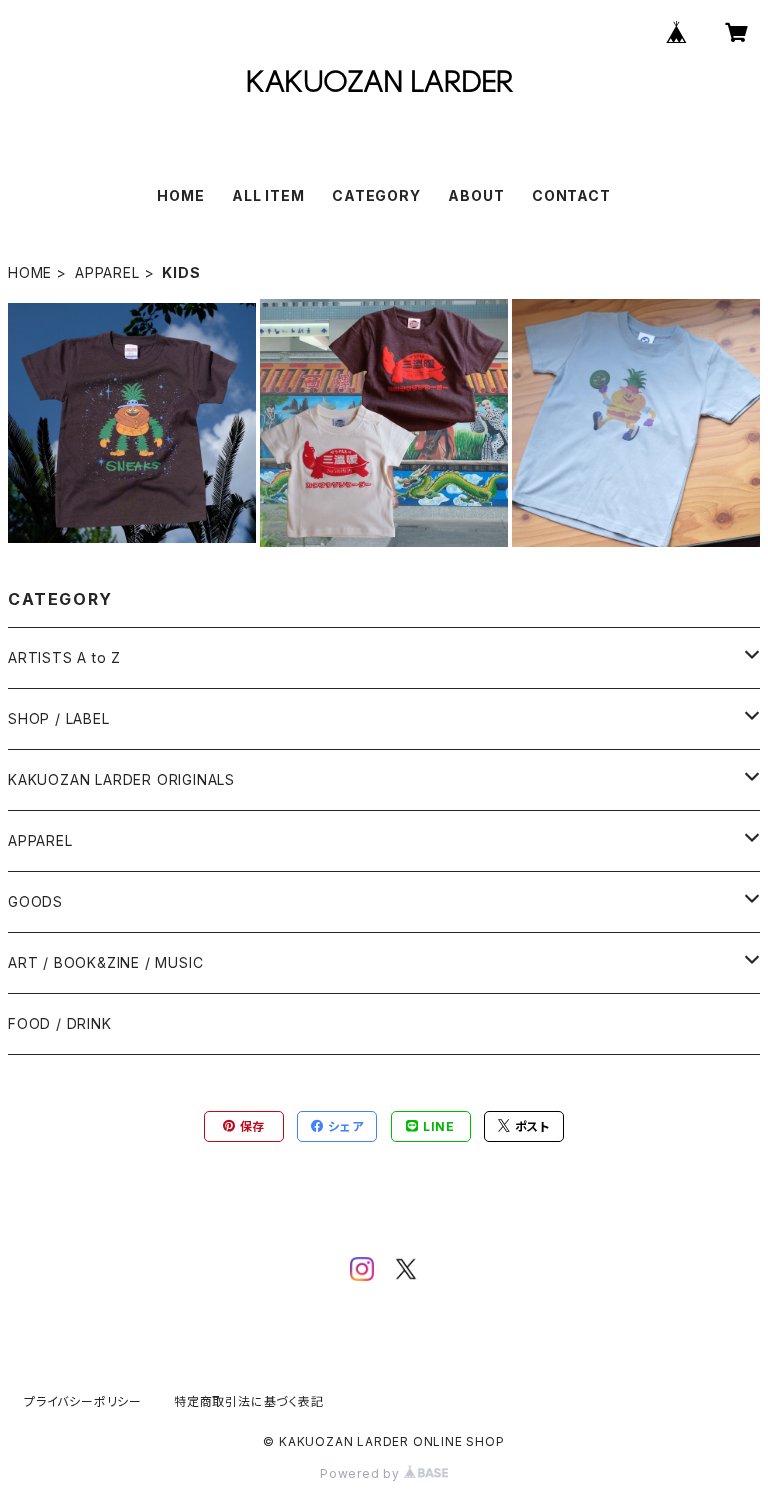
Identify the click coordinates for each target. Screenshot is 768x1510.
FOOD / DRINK (60, 1023)
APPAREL (107, 272)
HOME (180, 195)
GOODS (35, 901)
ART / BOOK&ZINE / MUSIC (105, 962)
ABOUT (476, 195)
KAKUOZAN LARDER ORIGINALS (121, 779)
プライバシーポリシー (83, 1401)
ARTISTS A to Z (64, 657)
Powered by (362, 1473)
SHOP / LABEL (59, 718)
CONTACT (571, 195)
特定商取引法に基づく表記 (249, 1401)
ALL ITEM (268, 195)
